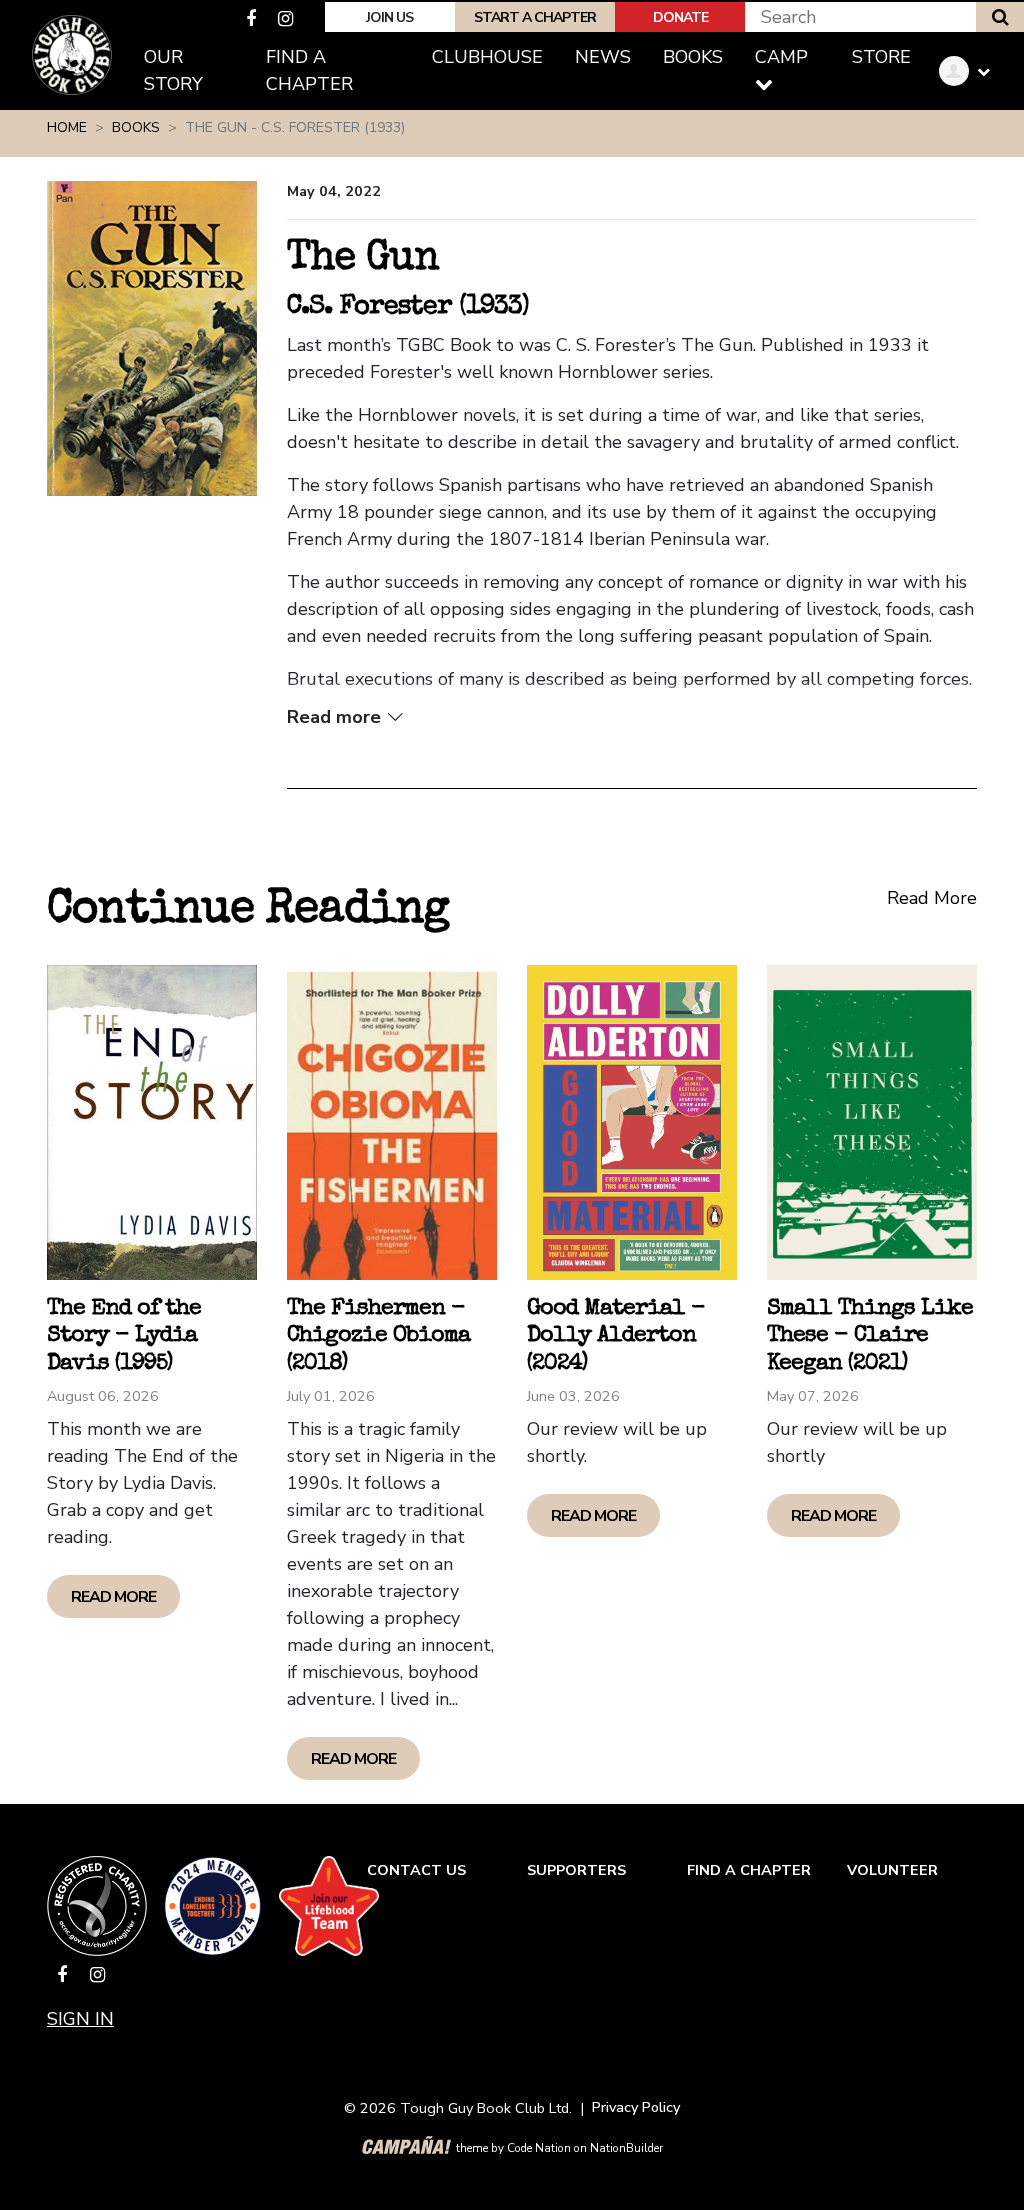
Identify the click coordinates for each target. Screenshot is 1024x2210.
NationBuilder (626, 2148)
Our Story (173, 70)
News (603, 57)
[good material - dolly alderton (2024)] (632, 1122)
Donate (680, 17)
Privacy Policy (636, 2107)
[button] (972, 71)
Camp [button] (781, 57)
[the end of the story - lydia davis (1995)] (152, 1122)
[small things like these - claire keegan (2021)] (872, 1122)
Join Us (389, 17)
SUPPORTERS (576, 1870)
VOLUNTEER (892, 1870)
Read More (932, 898)
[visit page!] (253, 19)
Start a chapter (535, 17)
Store (881, 57)
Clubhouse (487, 57)
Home (67, 127)
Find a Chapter (309, 70)
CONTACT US (416, 1870)
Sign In (80, 2019)
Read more (113, 1597)
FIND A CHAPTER (749, 1870)
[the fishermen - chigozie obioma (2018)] (392, 1122)
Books (701, 56)
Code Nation (539, 2148)
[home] (72, 55)
